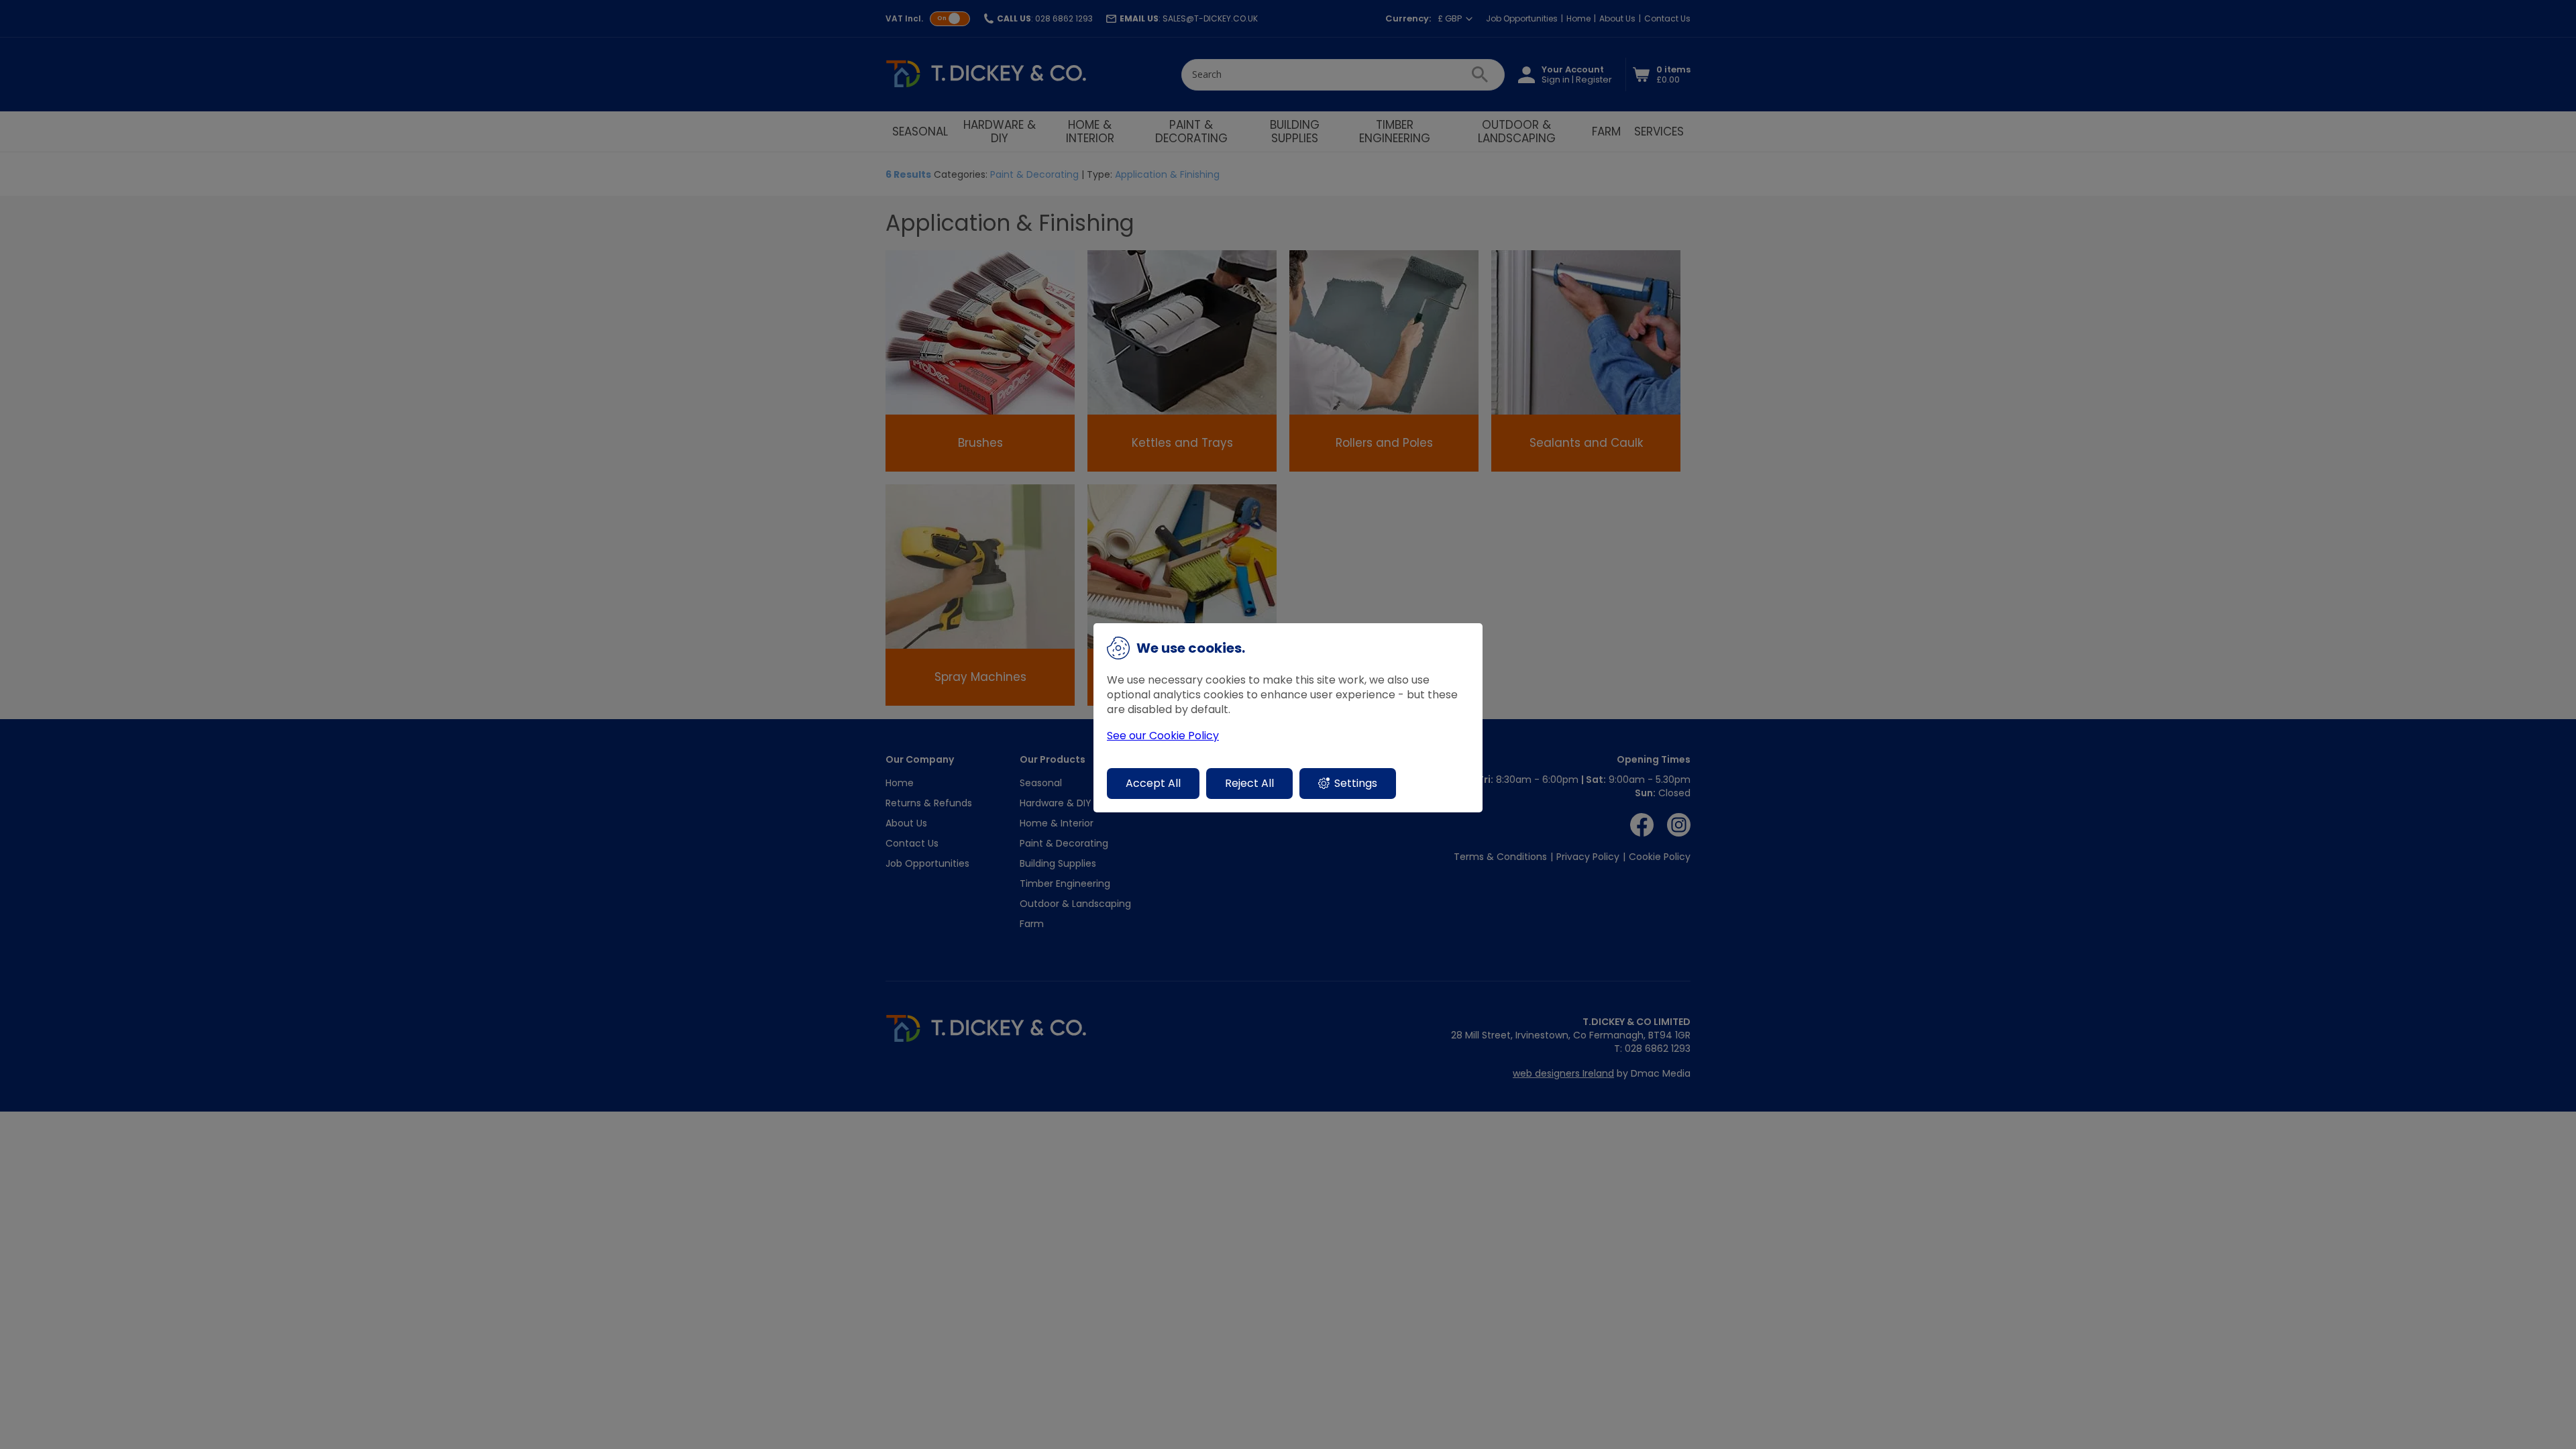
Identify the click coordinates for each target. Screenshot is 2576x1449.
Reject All (1249, 783)
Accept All (1153, 783)
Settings (1356, 783)
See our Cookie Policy (1163, 736)
